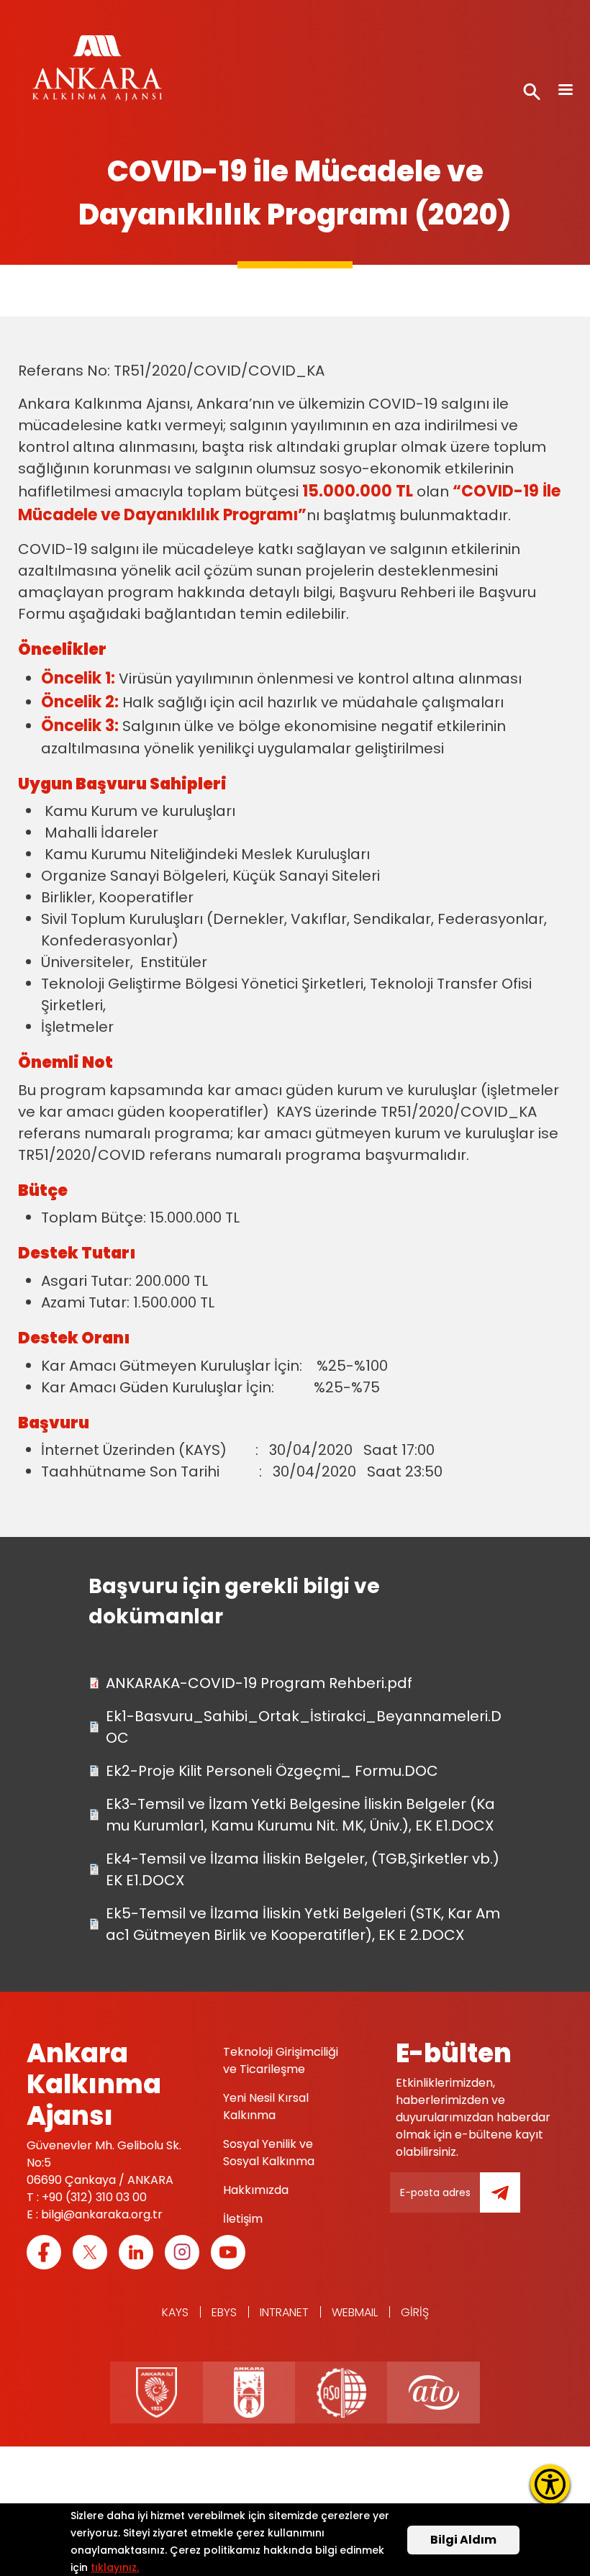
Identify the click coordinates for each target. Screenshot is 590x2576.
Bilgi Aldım (463, 2540)
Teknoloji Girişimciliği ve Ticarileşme (281, 2060)
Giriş (415, 2312)
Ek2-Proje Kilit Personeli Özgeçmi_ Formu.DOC (272, 1771)
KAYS (175, 2312)
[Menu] (565, 91)
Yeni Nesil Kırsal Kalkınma (266, 2106)
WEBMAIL (355, 2312)
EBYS (224, 2312)
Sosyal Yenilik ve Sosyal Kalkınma (269, 2153)
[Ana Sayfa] (97, 72)
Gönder (510, 2201)
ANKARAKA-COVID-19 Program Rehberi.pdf (259, 1683)
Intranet (284, 2312)
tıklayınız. (115, 2567)
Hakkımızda (256, 2190)
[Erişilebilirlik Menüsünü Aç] (550, 2484)
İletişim (243, 2219)
